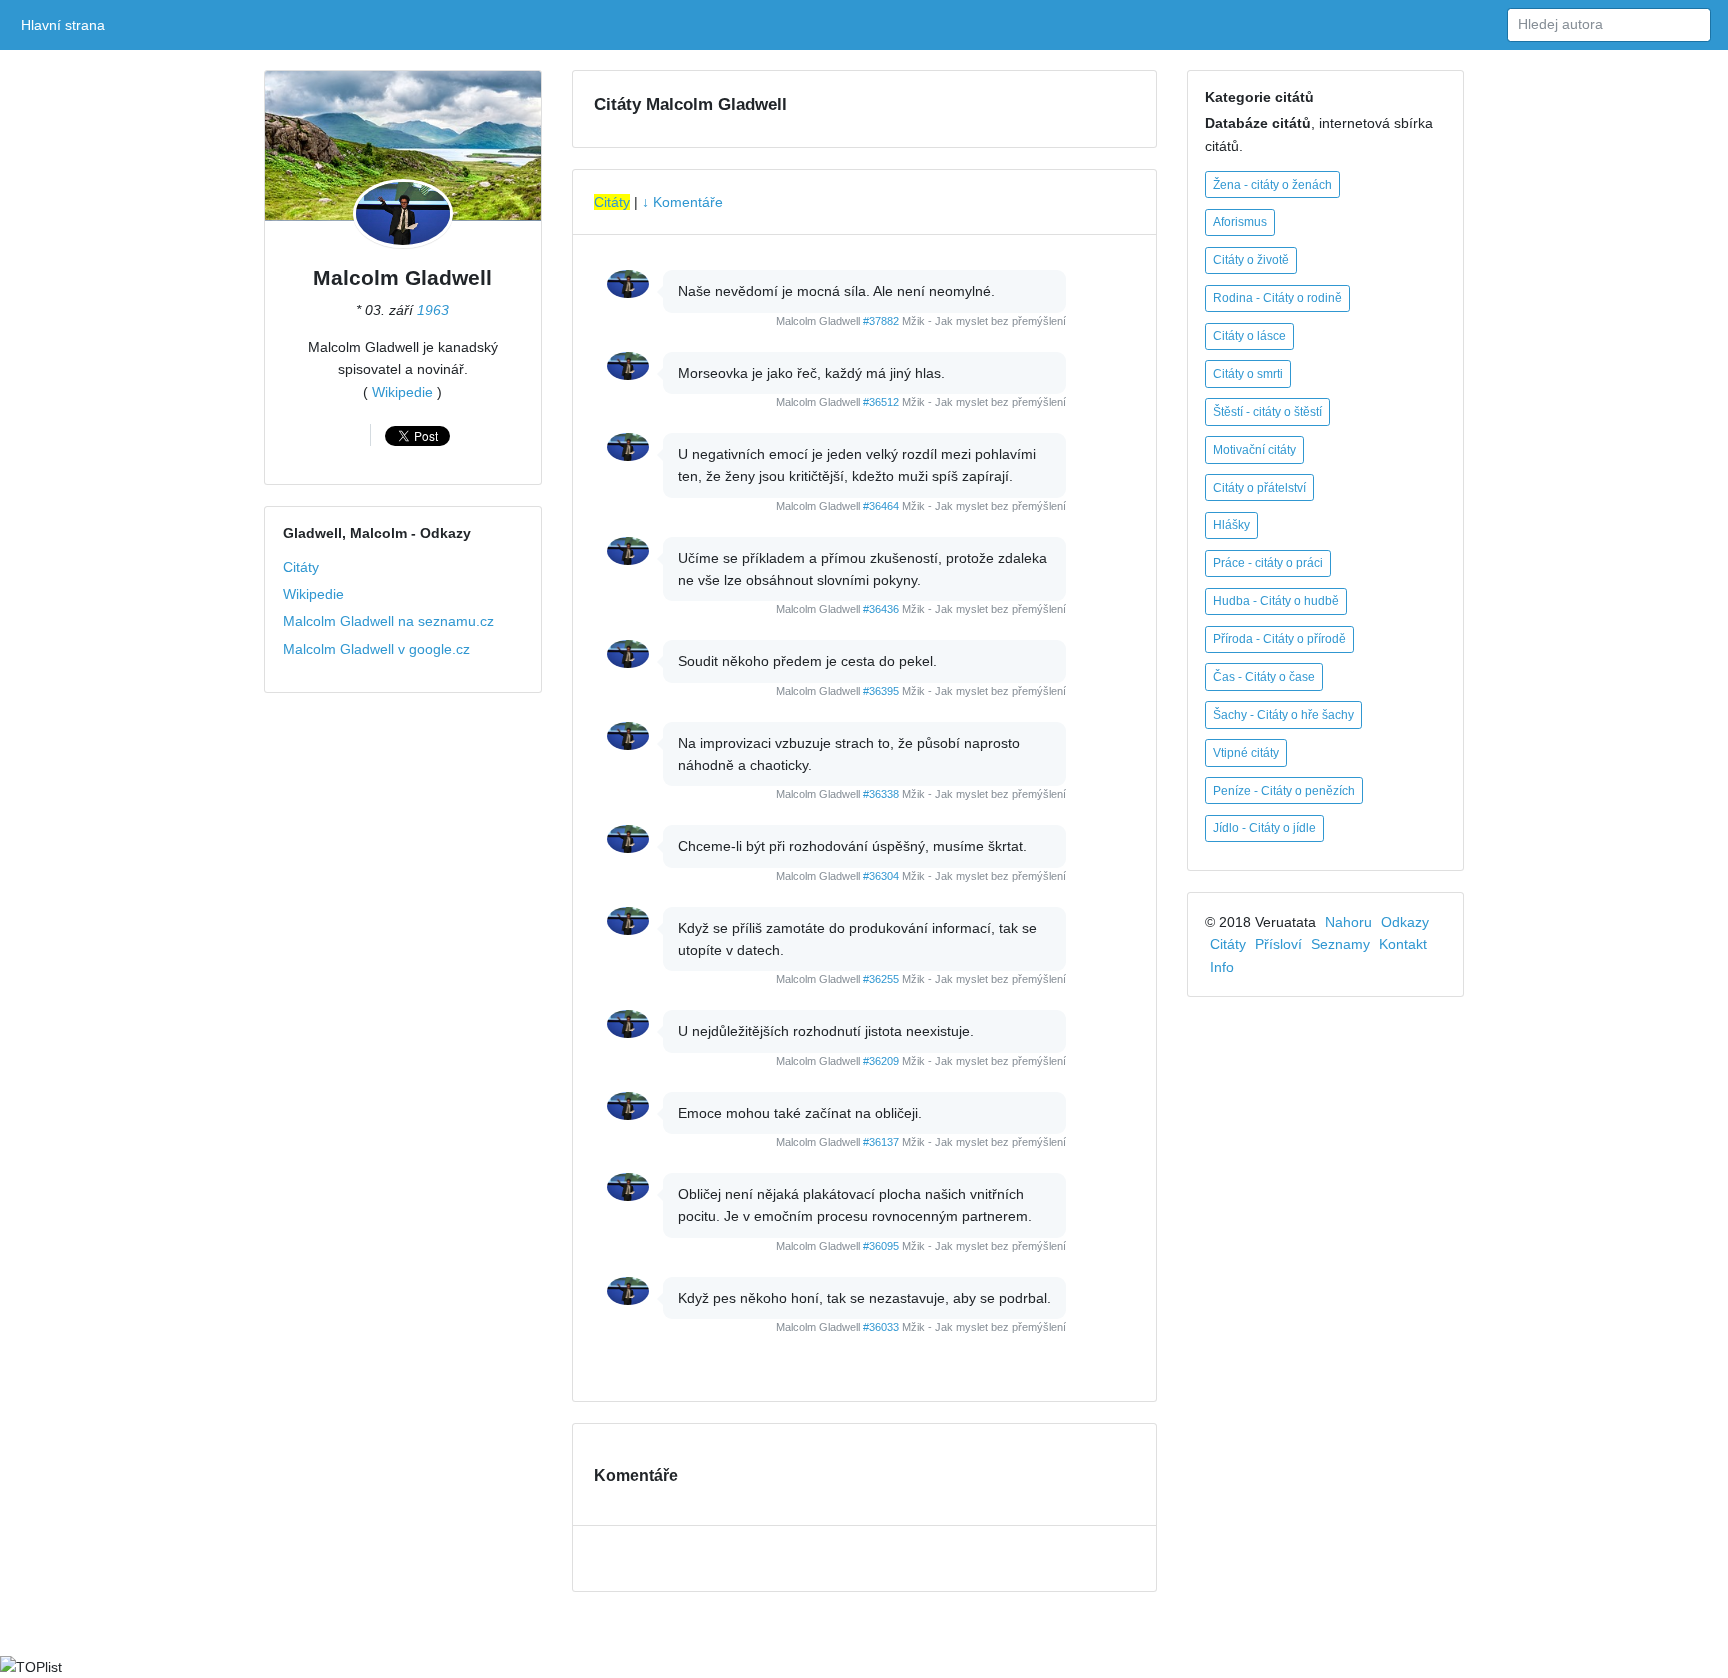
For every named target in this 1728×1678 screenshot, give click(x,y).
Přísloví (1278, 944)
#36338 (881, 794)
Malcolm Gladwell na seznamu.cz (388, 621)
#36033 (881, 1327)
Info (1222, 967)
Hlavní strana (66, 25)
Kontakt (1403, 944)
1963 (433, 310)
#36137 (881, 1142)
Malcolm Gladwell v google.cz (376, 649)
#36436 (881, 609)
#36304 (881, 876)
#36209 (881, 1061)
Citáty (301, 567)
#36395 (881, 691)
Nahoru (1348, 922)
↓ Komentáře (682, 202)
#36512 (881, 402)
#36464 (881, 506)
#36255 (881, 979)
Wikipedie (402, 392)
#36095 (881, 1246)
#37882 (881, 321)
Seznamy (1340, 944)
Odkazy (1405, 922)
